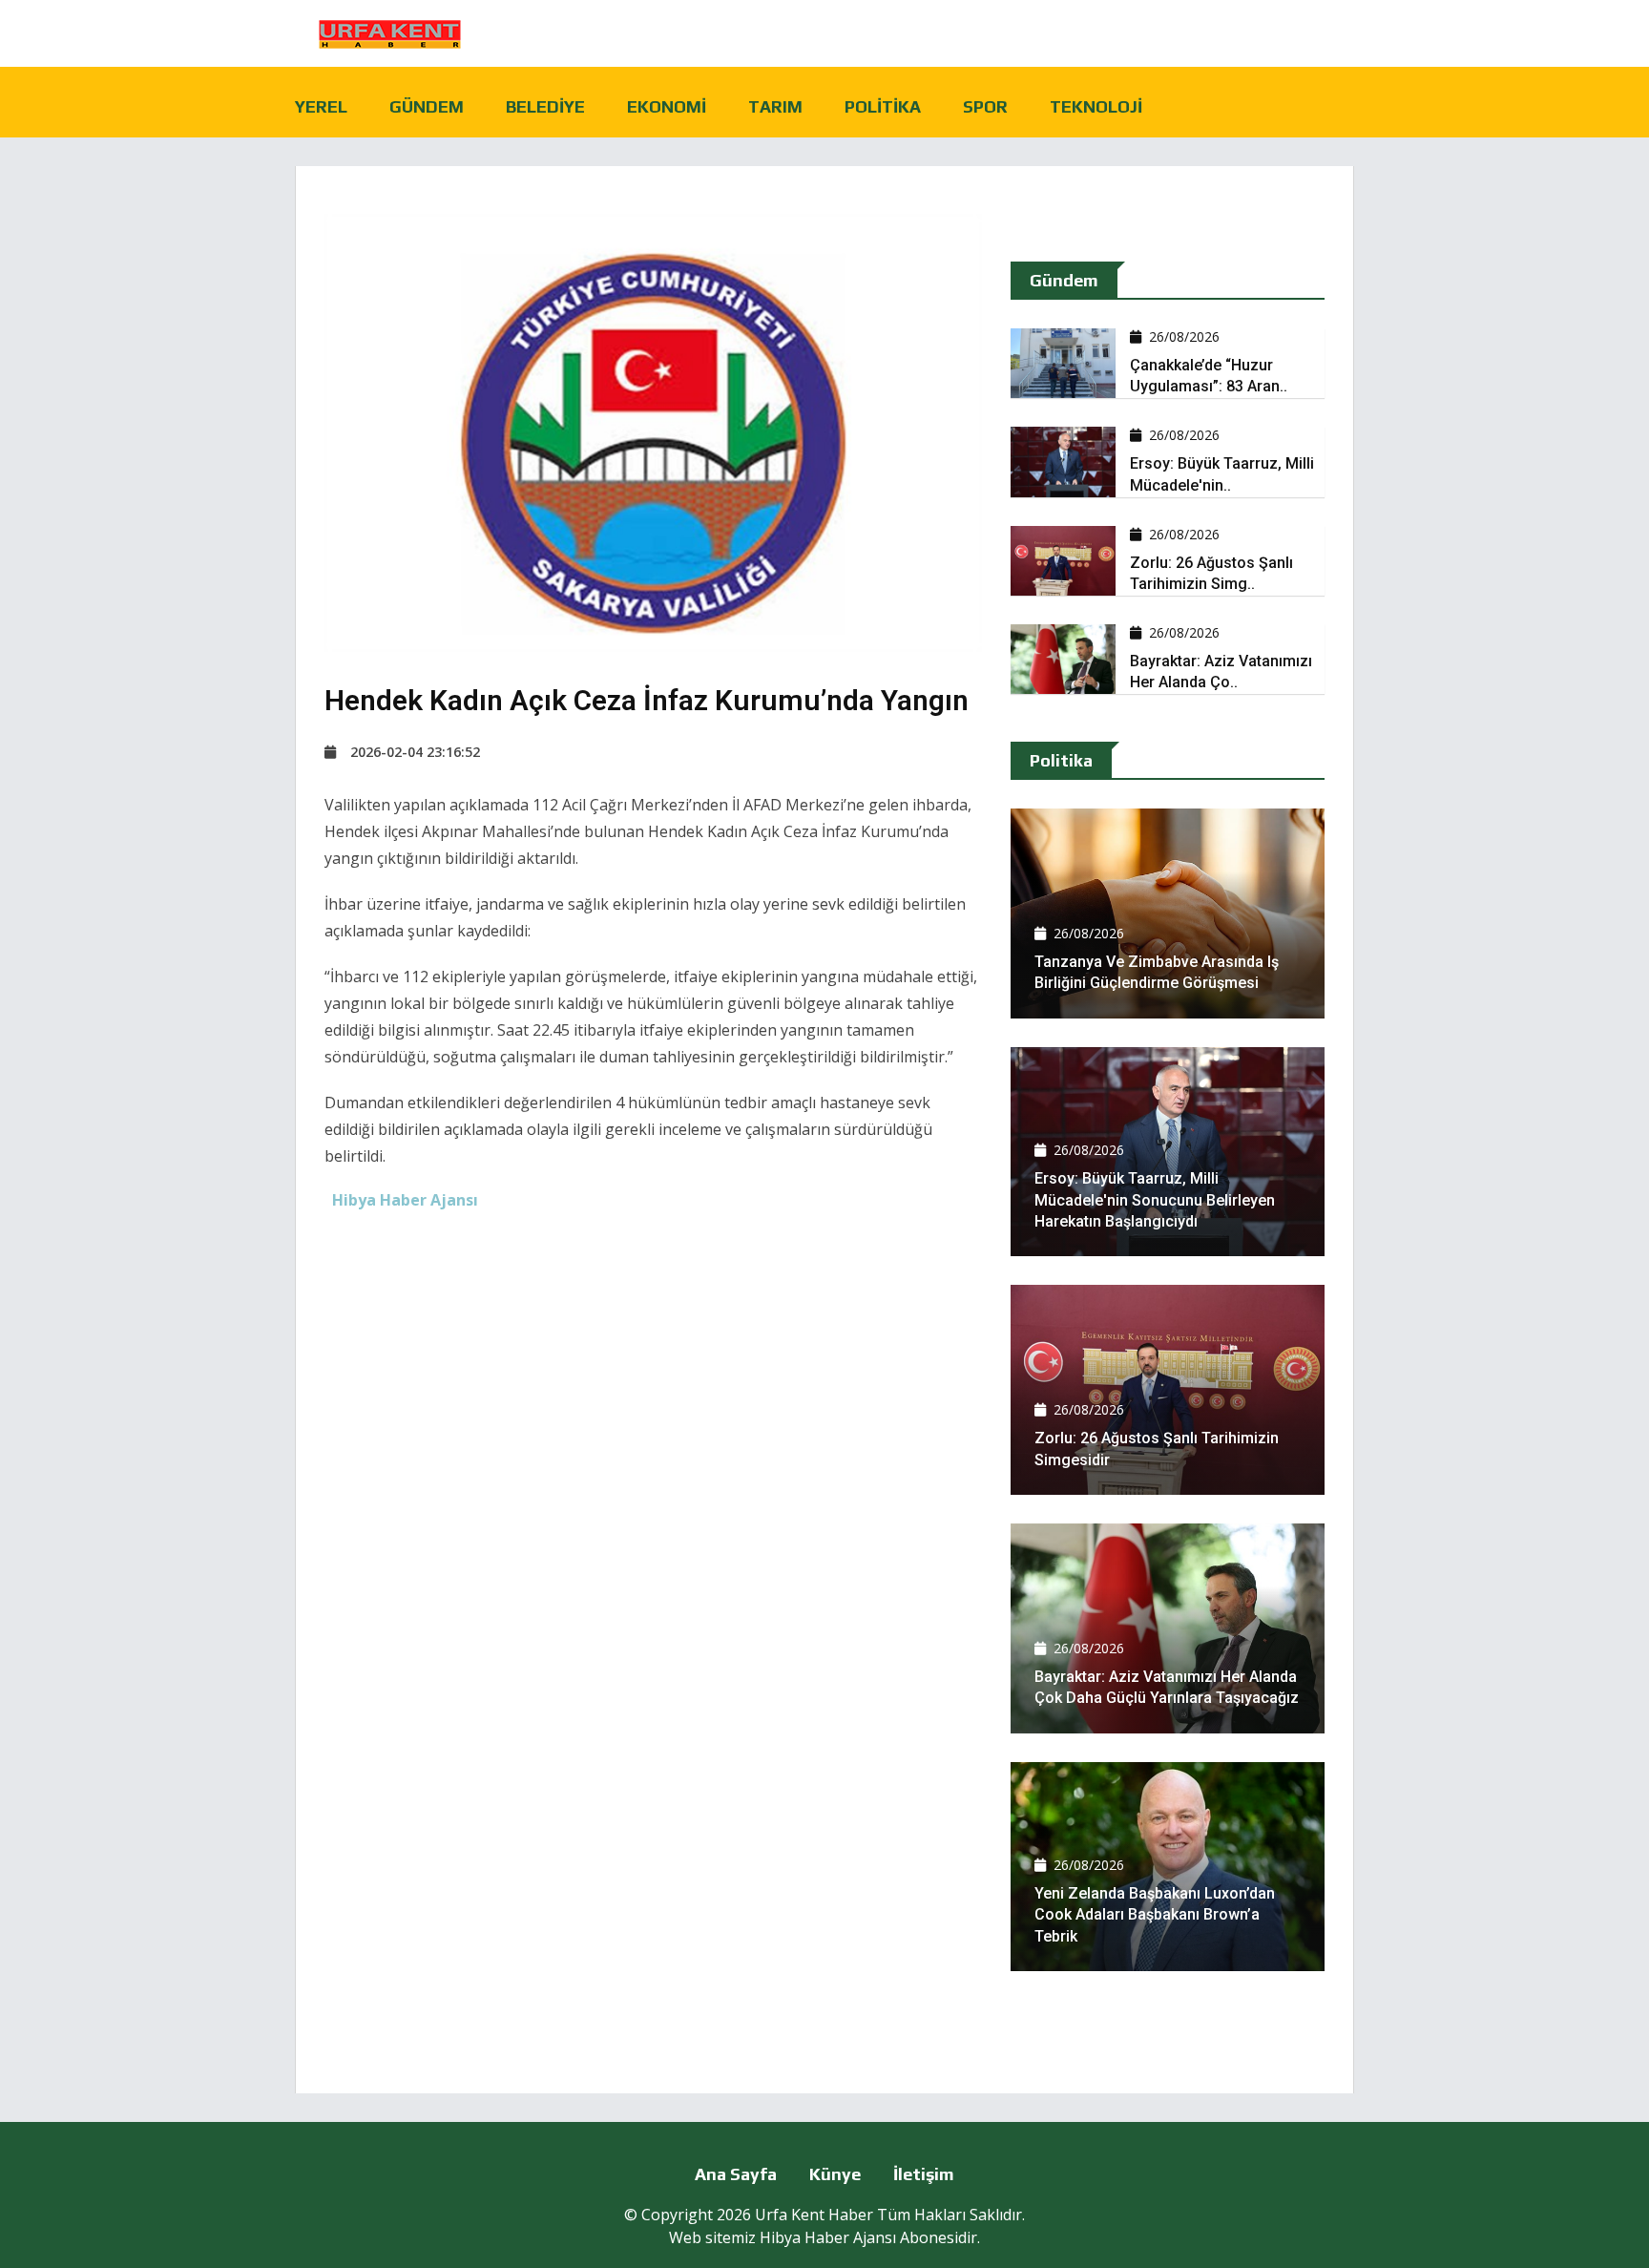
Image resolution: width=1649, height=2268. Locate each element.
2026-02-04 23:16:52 (415, 752)
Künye (835, 2174)
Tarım (775, 106)
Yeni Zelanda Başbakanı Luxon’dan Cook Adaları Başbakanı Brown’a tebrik (1155, 1915)
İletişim (924, 2174)
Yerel (321, 106)
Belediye (545, 106)
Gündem (427, 106)
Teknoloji (1096, 106)
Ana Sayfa (736, 2174)
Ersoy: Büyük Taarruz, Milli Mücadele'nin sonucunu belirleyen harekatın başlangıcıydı (1155, 1200)
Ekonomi (667, 106)
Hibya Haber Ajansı (828, 2237)
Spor (985, 106)
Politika (883, 106)
